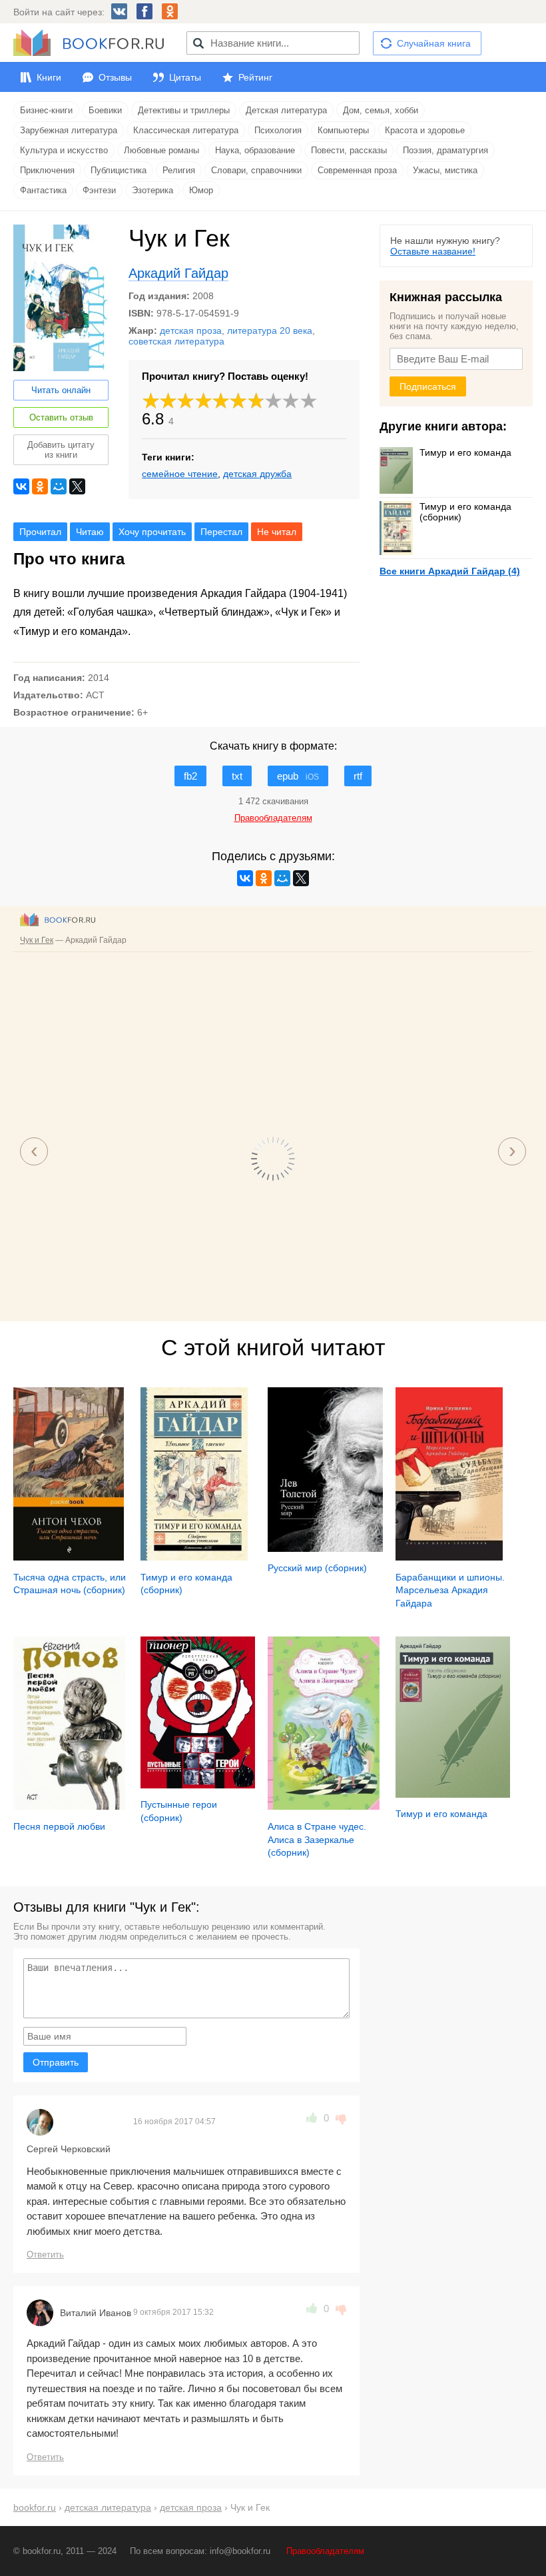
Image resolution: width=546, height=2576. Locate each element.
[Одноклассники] (40, 486)
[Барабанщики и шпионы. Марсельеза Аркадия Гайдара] (449, 1557)
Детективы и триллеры (184, 110)
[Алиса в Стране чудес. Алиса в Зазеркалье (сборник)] (324, 1806)
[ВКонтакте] (21, 486)
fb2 (190, 776)
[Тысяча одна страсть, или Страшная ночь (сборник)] (69, 1557)
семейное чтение (180, 474)
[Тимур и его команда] (453, 1794)
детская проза (191, 330)
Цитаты (185, 77)
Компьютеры (343, 130)
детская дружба (257, 474)
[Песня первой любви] (69, 1806)
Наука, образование (255, 150)
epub (298, 776)
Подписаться (428, 386)
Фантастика (43, 190)
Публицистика (119, 170)
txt (237, 776)
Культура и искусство (64, 150)
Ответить (45, 2254)
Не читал (277, 532)
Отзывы (115, 77)
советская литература (176, 341)
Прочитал (40, 532)
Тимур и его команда (465, 452)
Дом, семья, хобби (381, 110)
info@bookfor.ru (240, 2551)
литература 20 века (270, 330)
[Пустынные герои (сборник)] (198, 1785)
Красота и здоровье (425, 130)
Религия (179, 170)
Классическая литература (186, 130)
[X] (77, 486)
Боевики (105, 110)
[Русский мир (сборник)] (325, 1549)
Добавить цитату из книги (61, 450)
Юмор (201, 190)
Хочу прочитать (152, 532)
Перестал (221, 532)
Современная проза (357, 170)
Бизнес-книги (46, 110)
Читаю (90, 532)
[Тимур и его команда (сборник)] (194, 1557)
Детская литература (286, 110)
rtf (358, 776)
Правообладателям (325, 2551)
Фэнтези (99, 190)
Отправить (56, 2062)
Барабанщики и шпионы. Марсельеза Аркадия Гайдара (450, 1590)
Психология (278, 130)
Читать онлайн (61, 390)
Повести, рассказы (349, 150)
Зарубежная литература (69, 130)
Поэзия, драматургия (445, 150)
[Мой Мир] (59, 486)
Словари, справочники (256, 170)
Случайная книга (434, 43)
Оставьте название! (433, 251)
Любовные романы (161, 150)
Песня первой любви (59, 1826)
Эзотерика (152, 190)
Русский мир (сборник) (317, 1568)
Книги (49, 77)
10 (309, 401)
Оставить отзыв (61, 417)
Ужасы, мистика (445, 170)
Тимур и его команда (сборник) (465, 512)
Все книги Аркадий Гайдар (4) (450, 571)
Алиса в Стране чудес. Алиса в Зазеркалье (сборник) (317, 1839)
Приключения (47, 170)
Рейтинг (255, 77)
